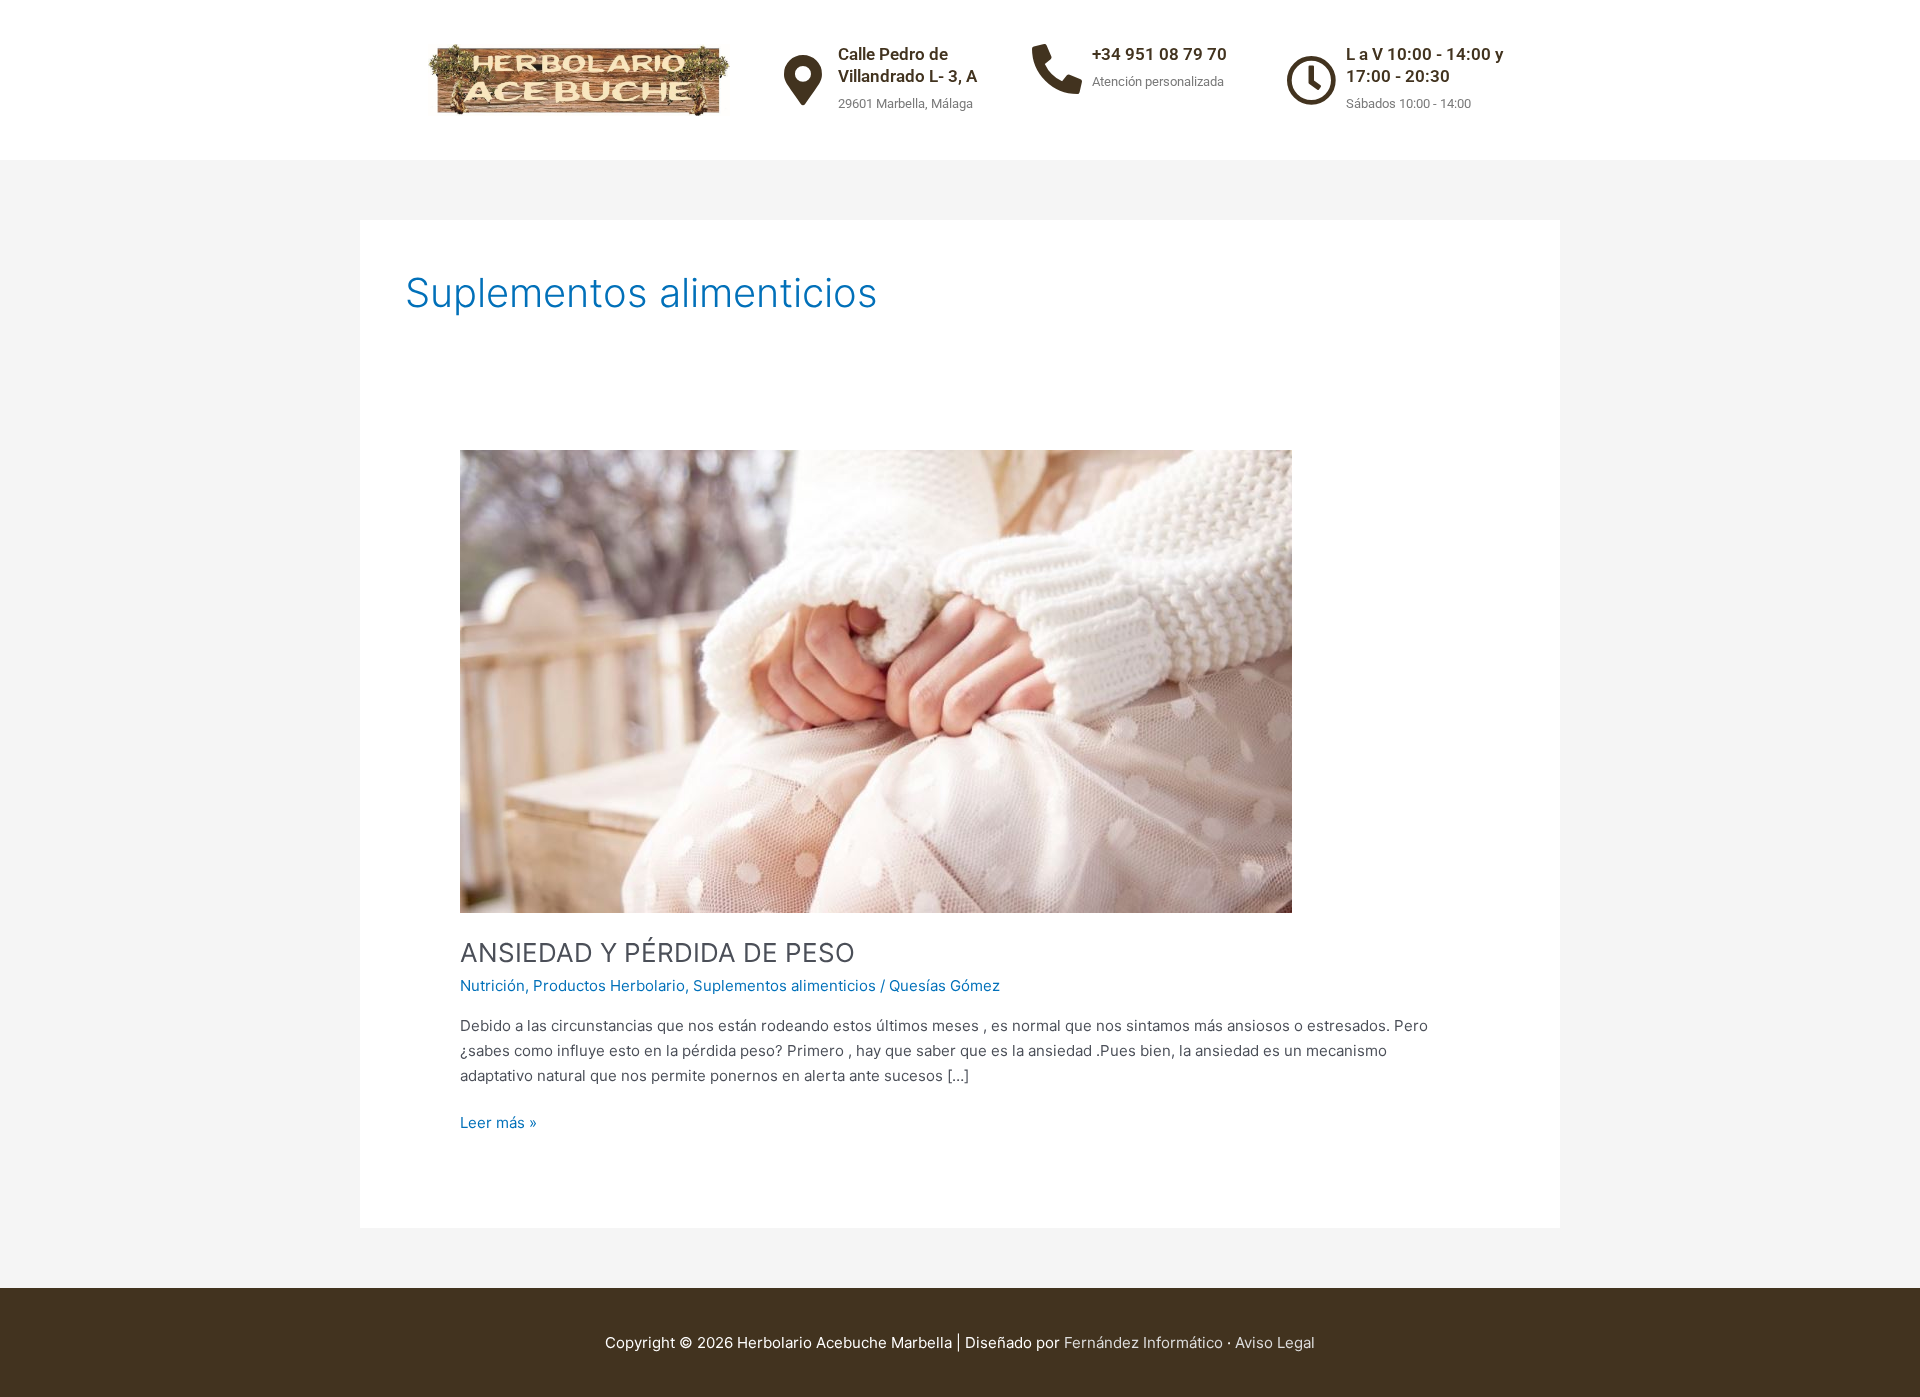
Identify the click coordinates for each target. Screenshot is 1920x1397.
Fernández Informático (1145, 1342)
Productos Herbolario (609, 985)
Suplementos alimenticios (784, 985)
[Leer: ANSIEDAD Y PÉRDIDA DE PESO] (876, 680)
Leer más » (498, 1121)
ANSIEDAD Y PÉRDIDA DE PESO (657, 952)
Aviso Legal (1275, 1342)
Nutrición (492, 985)
